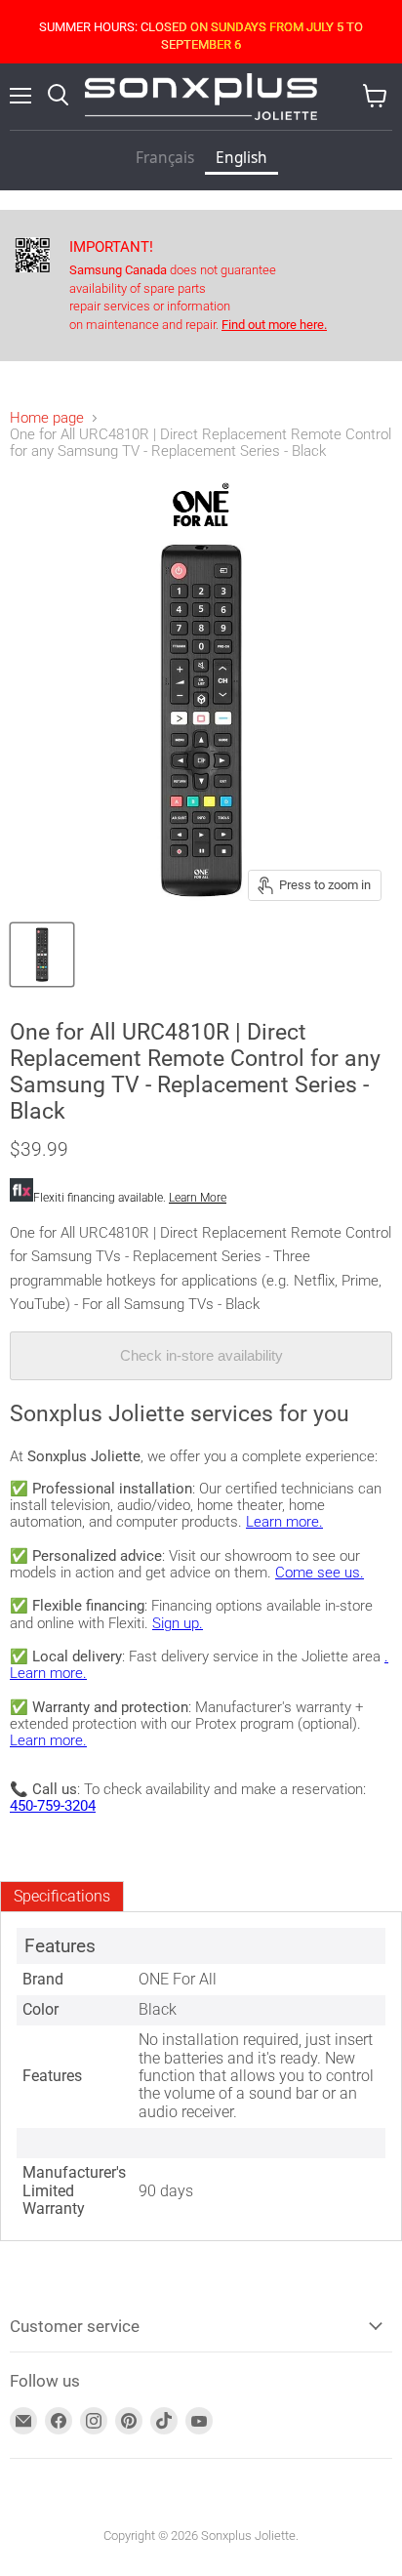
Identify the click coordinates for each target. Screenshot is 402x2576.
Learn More (198, 1198)
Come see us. (320, 1573)
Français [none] (165, 158)
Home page (47, 418)
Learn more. (284, 1522)
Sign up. (178, 1623)
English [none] (241, 158)
